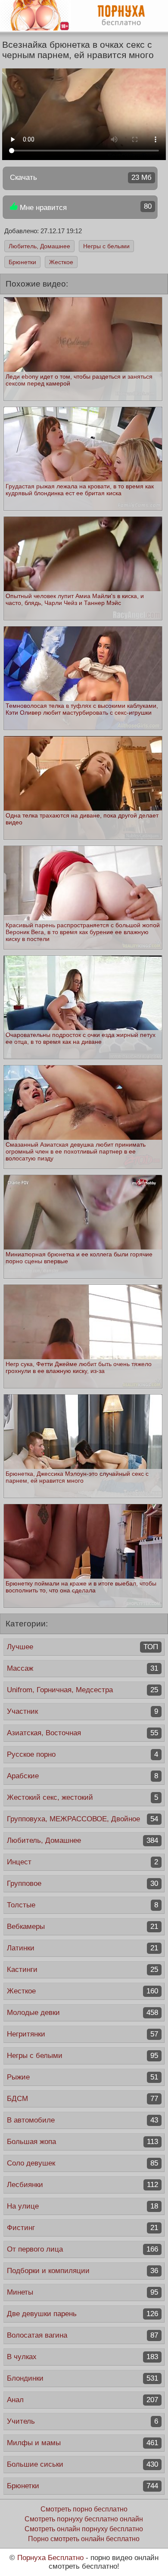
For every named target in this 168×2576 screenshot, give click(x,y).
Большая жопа (82, 2142)
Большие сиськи (82, 2464)
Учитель (82, 2421)
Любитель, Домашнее (39, 246)
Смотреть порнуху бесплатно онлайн (84, 2519)
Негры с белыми (106, 246)
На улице (82, 2206)
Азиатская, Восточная (82, 1733)
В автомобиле (82, 2120)
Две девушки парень (82, 2314)
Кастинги (82, 1970)
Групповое (82, 1883)
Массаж (82, 1668)
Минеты (82, 2292)
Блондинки (82, 2378)
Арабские (82, 1776)
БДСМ (82, 2099)
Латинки (82, 1948)
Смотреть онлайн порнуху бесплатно (84, 2529)
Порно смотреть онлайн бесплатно (84, 2539)
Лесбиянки (82, 2185)
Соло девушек (82, 2163)
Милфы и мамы (82, 2443)
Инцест (82, 1862)
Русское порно (82, 1754)
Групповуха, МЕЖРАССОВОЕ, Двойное (82, 1819)
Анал (82, 2400)
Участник (82, 1711)
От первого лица (82, 2249)
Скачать (81, 177)
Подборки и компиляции (82, 2271)
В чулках (82, 2357)
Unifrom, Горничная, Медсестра (82, 1690)
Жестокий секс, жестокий (82, 1797)
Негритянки (82, 2034)
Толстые (82, 1905)
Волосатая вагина (82, 2335)
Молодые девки (82, 2013)
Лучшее (82, 1647)
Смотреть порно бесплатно (84, 2509)
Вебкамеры (82, 1927)
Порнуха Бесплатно (50, 2558)
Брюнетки (22, 262)
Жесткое (61, 262)
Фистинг (82, 2228)
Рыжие (82, 2077)
